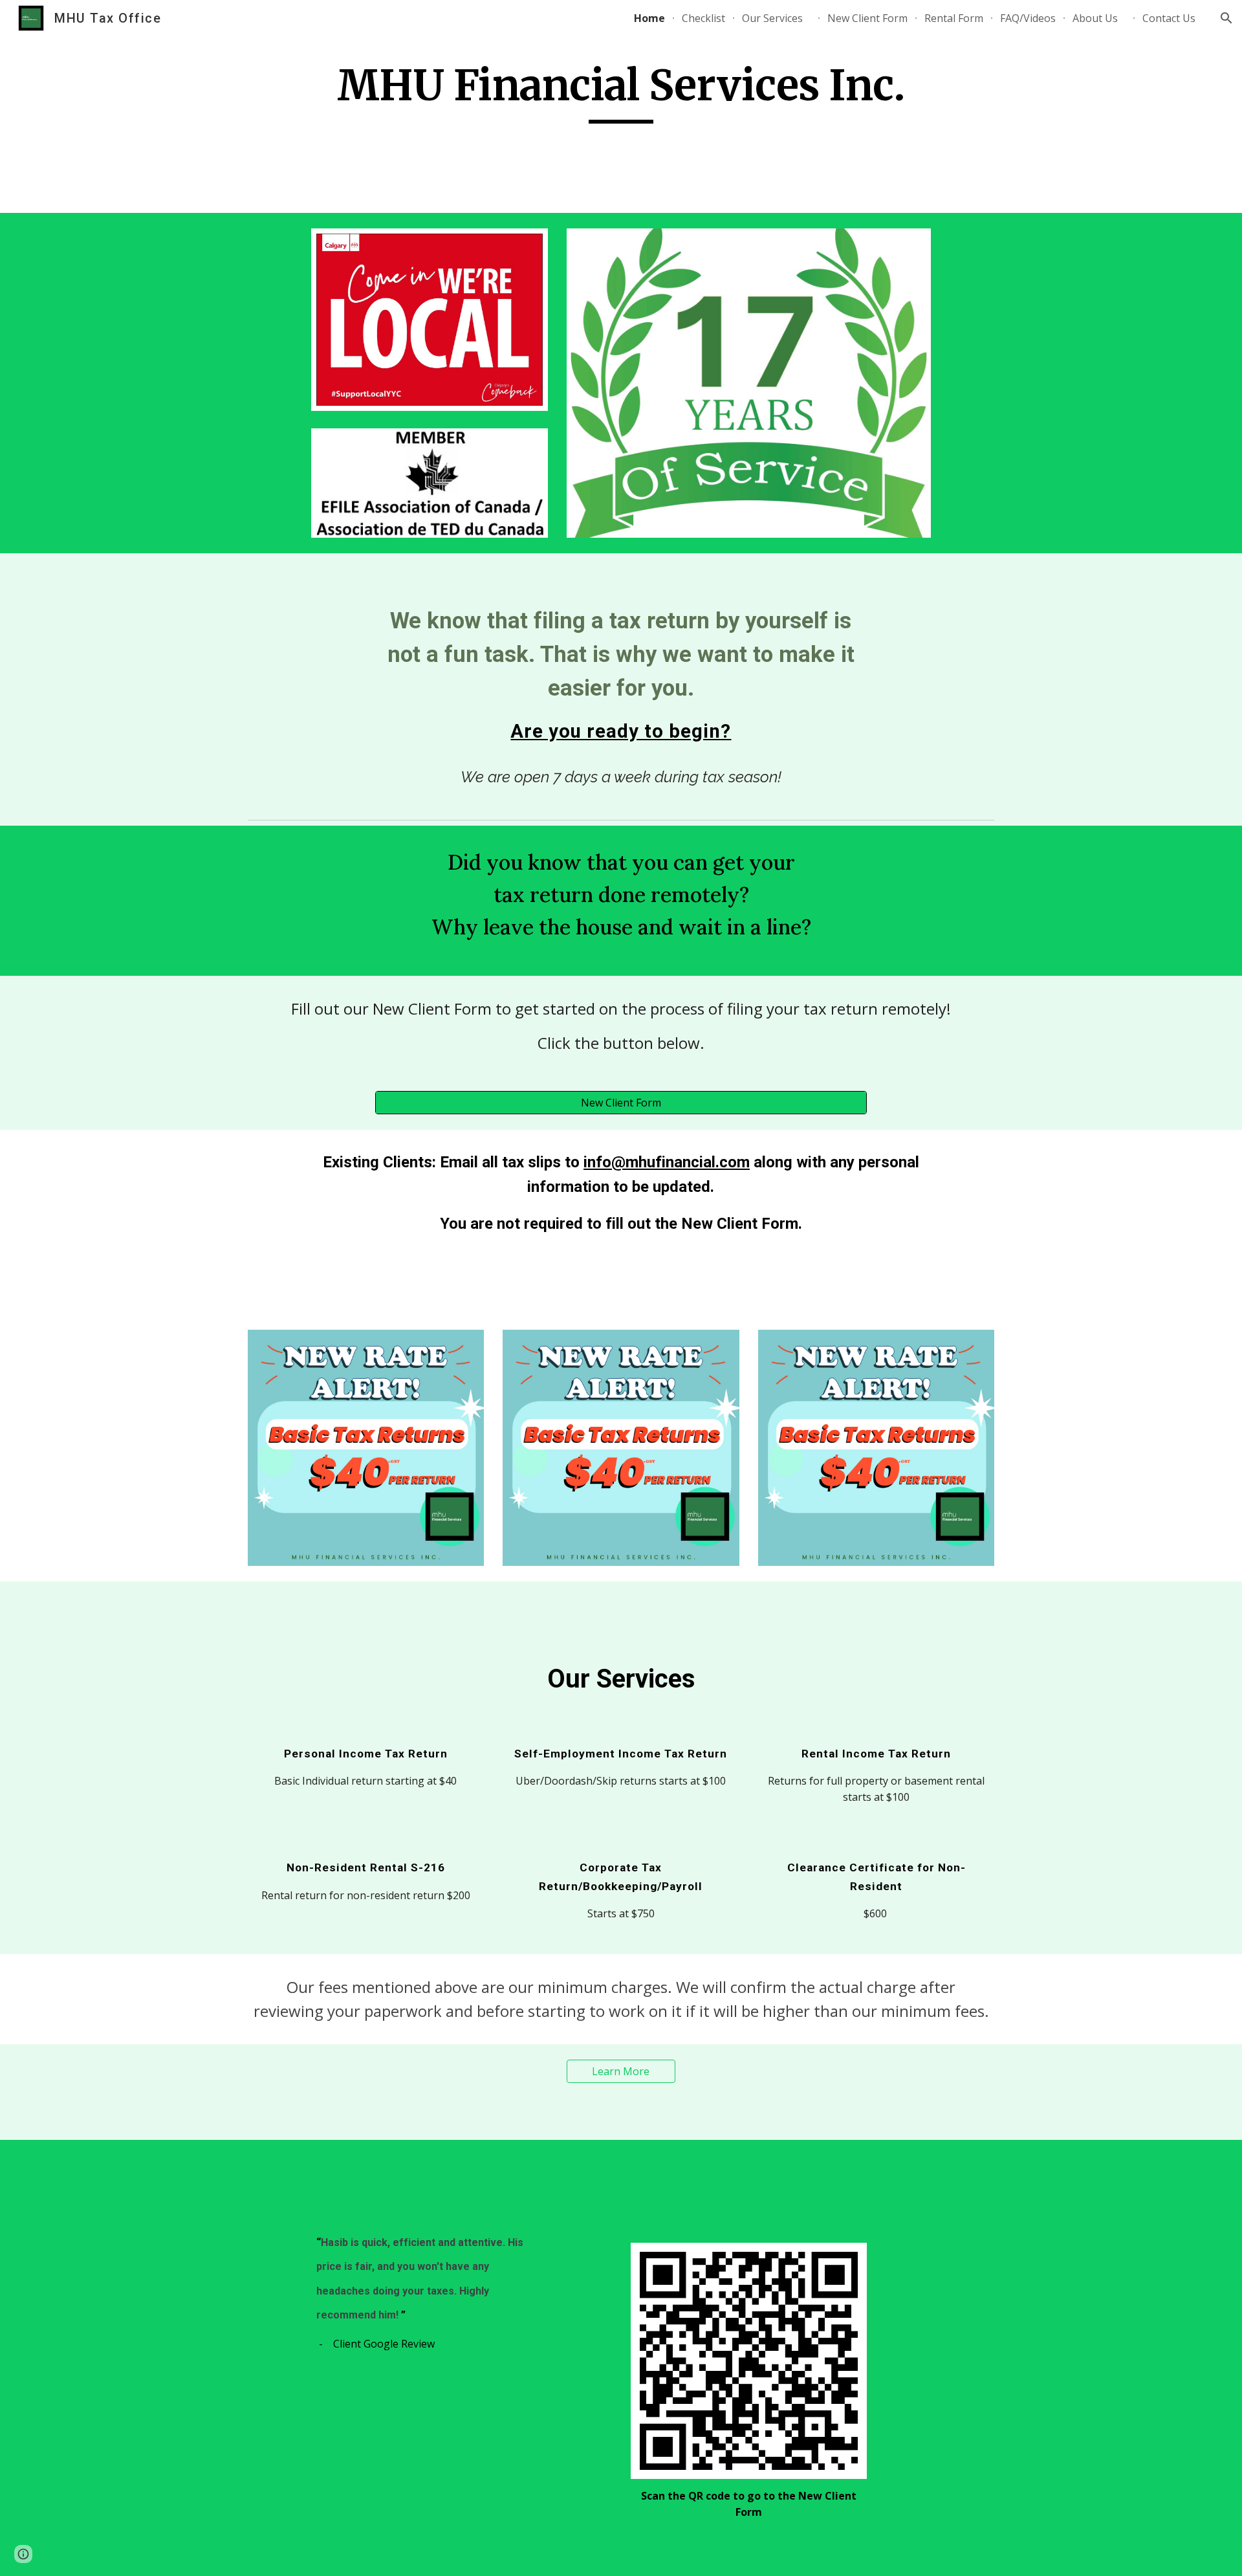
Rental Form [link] (954, 18)
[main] (621, 92)
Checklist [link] (703, 18)
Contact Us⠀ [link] (1173, 18)
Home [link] (649, 18)
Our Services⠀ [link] (776, 18)
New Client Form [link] (867, 18)
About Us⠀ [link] (1099, 18)
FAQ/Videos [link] (1028, 18)
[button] (1226, 18)
